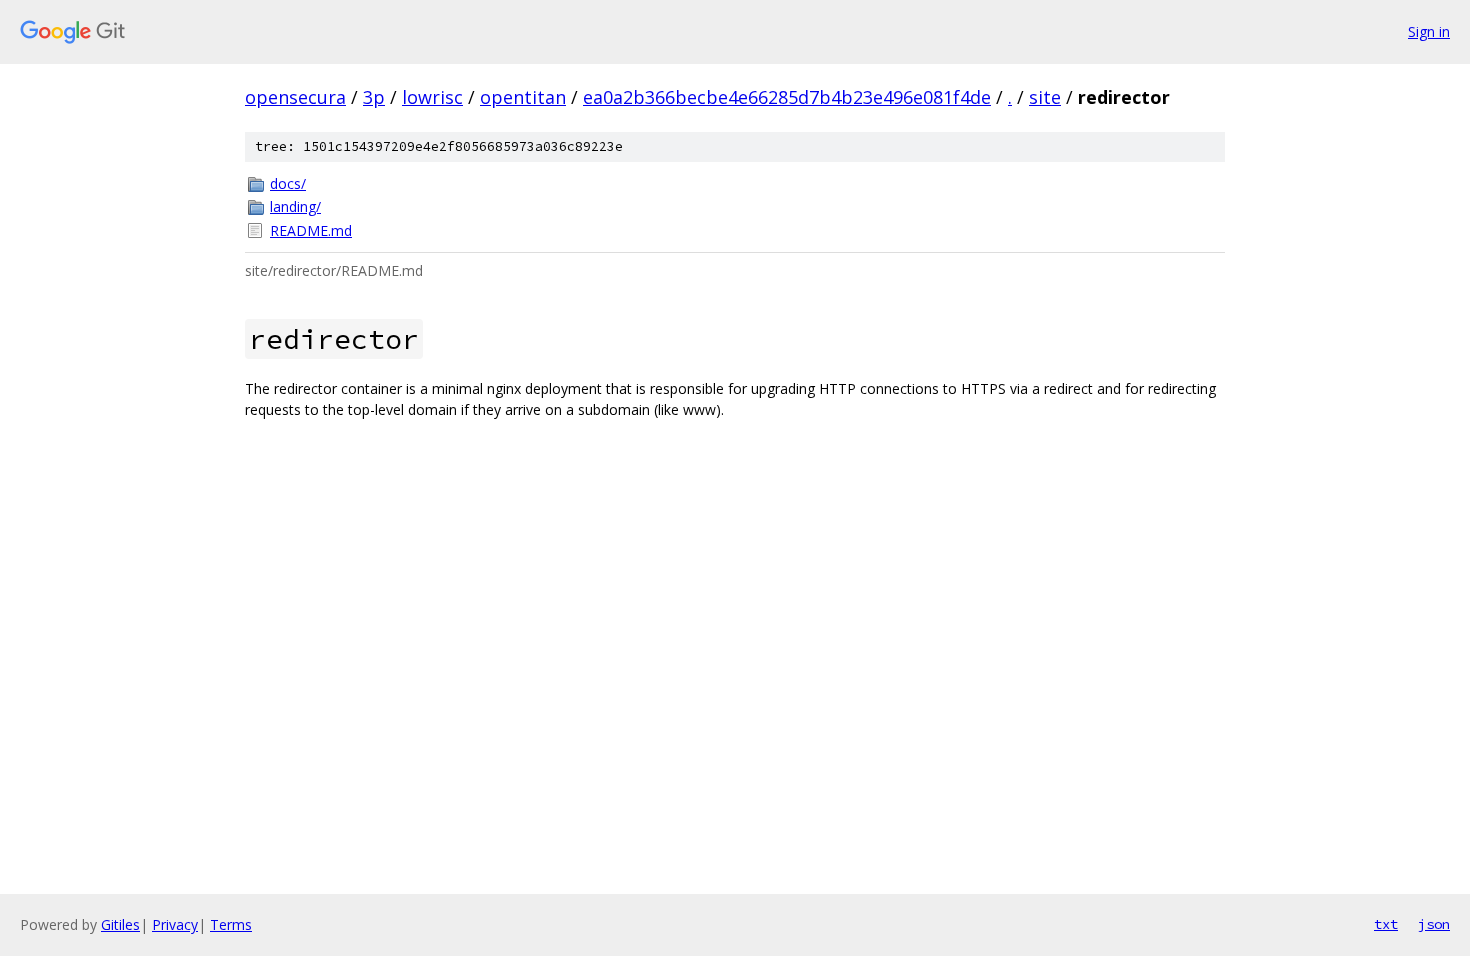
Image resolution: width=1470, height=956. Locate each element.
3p (374, 97)
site (1045, 97)
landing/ (295, 206)
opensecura (295, 97)
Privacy (175, 924)
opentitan (523, 97)
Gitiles (120, 924)
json (1434, 924)
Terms (231, 924)
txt (1386, 924)
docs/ (288, 183)
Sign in (1429, 31)
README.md (311, 230)
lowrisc (432, 97)
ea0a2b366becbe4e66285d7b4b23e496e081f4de (787, 97)
